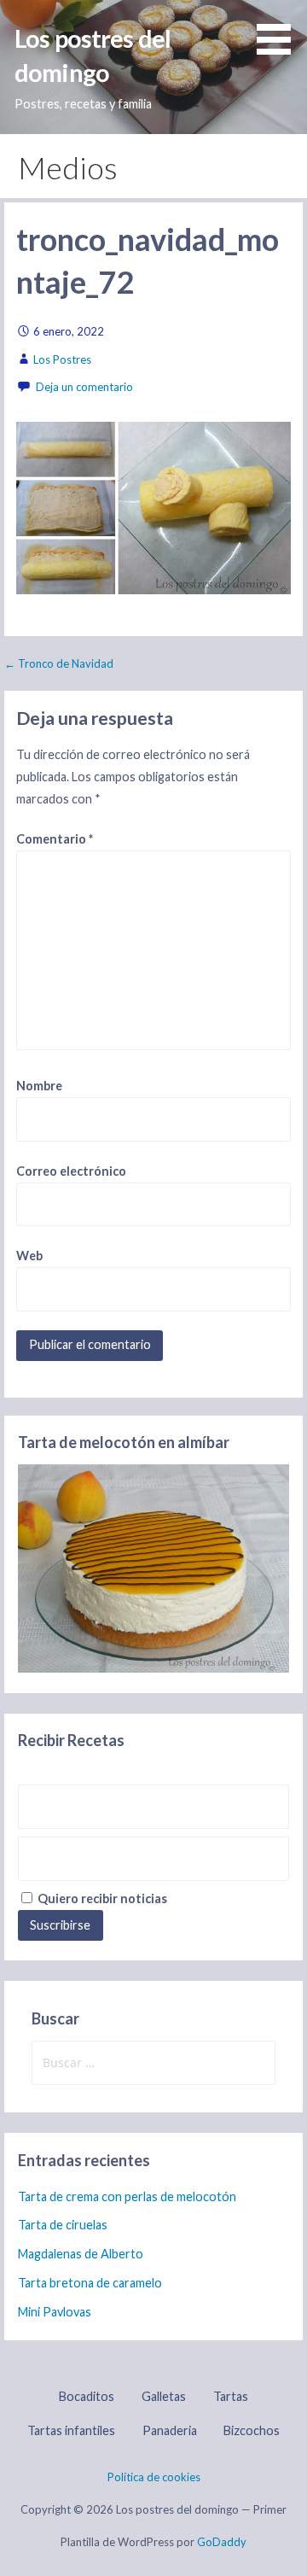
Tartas (231, 2396)
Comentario (55, 839)
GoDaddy (222, 2542)
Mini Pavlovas (55, 2312)
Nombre (39, 1086)
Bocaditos (87, 2396)
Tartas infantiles (71, 2430)
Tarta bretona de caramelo (90, 2283)
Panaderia (170, 2430)
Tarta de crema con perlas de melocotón (127, 2196)
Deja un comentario (84, 387)
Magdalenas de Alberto (81, 2254)
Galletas (164, 2396)
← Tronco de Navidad (59, 663)
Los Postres (62, 359)
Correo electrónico (71, 1171)
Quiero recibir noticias (101, 1898)
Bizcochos (252, 2430)
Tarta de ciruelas (63, 2225)
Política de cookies (154, 2477)
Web (29, 1256)
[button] (280, 30)
